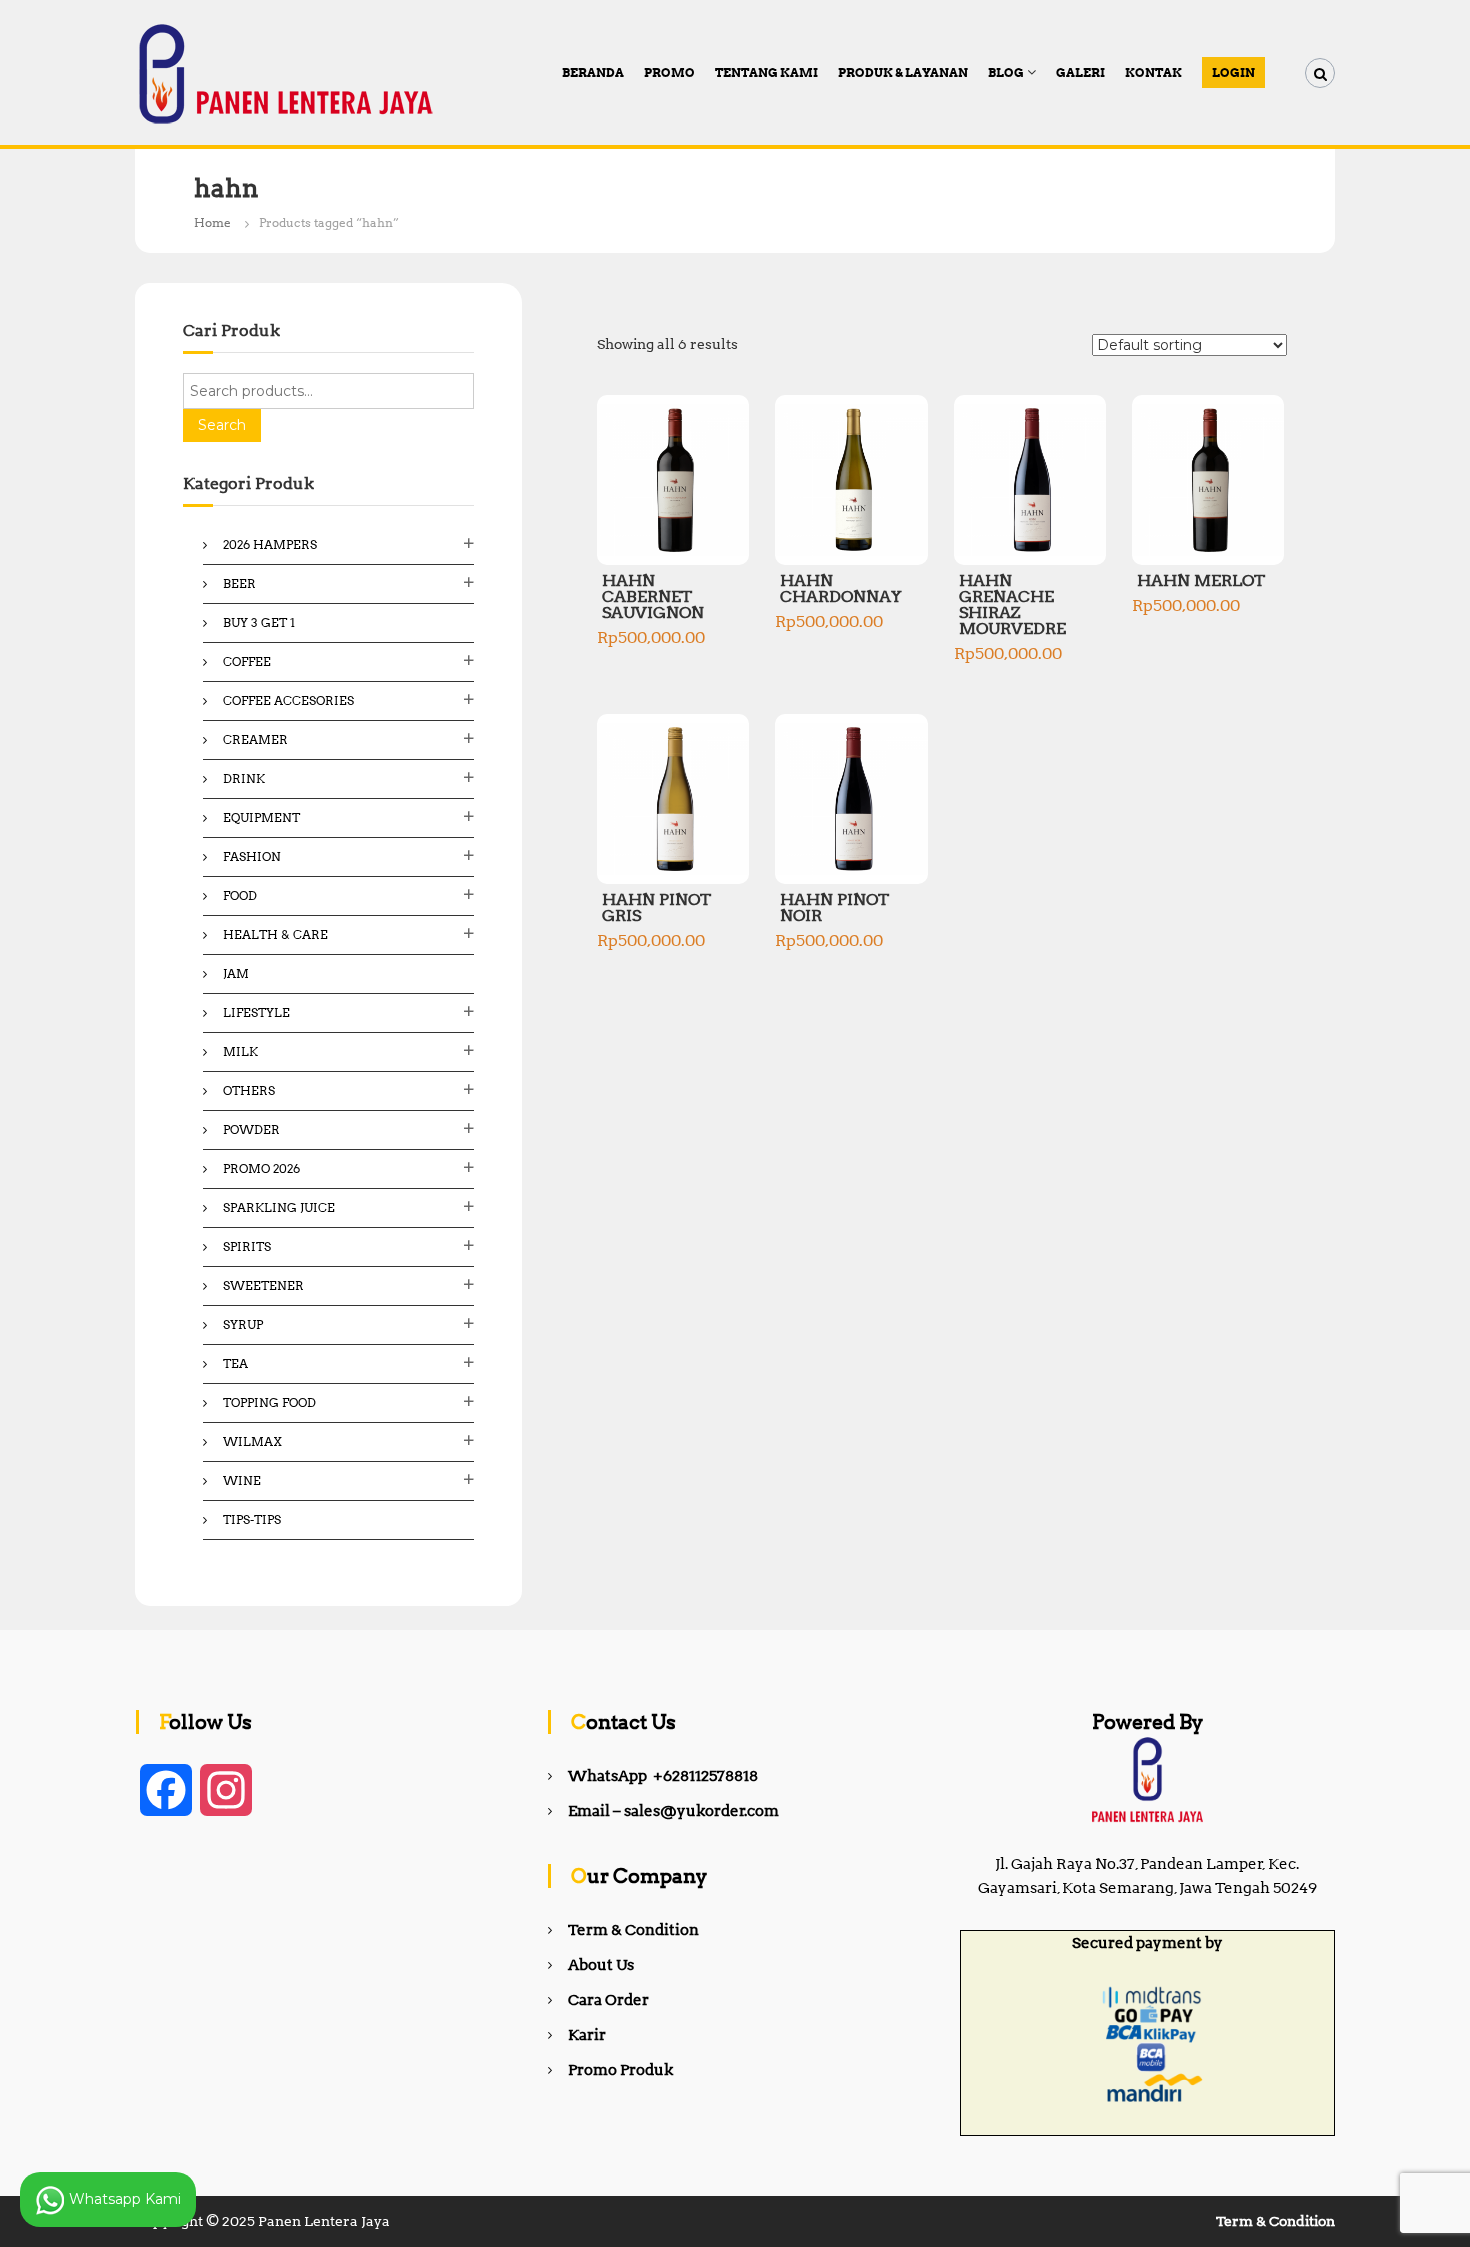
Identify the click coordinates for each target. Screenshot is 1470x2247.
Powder (251, 1129)
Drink (244, 778)
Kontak (1153, 72)
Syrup (243, 1324)
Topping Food (269, 1402)
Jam (236, 973)
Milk (240, 1051)
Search (222, 425)
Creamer (255, 739)
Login (1233, 72)
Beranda (593, 72)
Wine (242, 1480)
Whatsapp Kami (123, 2198)
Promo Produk (620, 2070)
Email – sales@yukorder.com (673, 1811)
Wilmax (252, 1441)
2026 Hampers (270, 544)
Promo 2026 (261, 1168)
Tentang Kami (766, 72)
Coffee (247, 661)
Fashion (252, 856)
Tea (235, 1363)
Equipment (261, 817)
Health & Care (275, 934)
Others (249, 1090)
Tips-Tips (252, 1519)
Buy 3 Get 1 (259, 622)
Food (240, 895)
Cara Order (608, 2000)
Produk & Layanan (903, 72)
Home (212, 222)
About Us (601, 1965)
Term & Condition (633, 1930)
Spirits (247, 1246)
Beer (239, 583)
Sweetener (263, 1285)
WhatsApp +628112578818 (663, 1776)
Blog (1006, 72)
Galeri (1080, 72)
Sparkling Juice (279, 1207)
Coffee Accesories (288, 700)
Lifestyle (256, 1012)
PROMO (669, 72)
